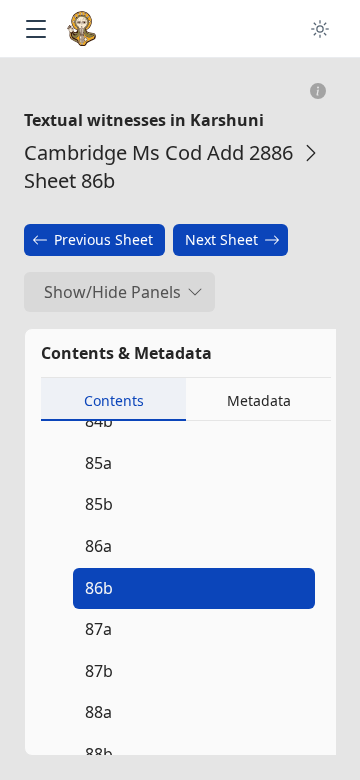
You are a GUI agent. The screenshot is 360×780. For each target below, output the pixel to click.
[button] (35, 29)
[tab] (113, 399)
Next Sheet (221, 239)
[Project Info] (318, 91)
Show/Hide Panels (112, 292)
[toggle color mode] (320, 29)
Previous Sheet (103, 239)
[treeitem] (190, 589)
